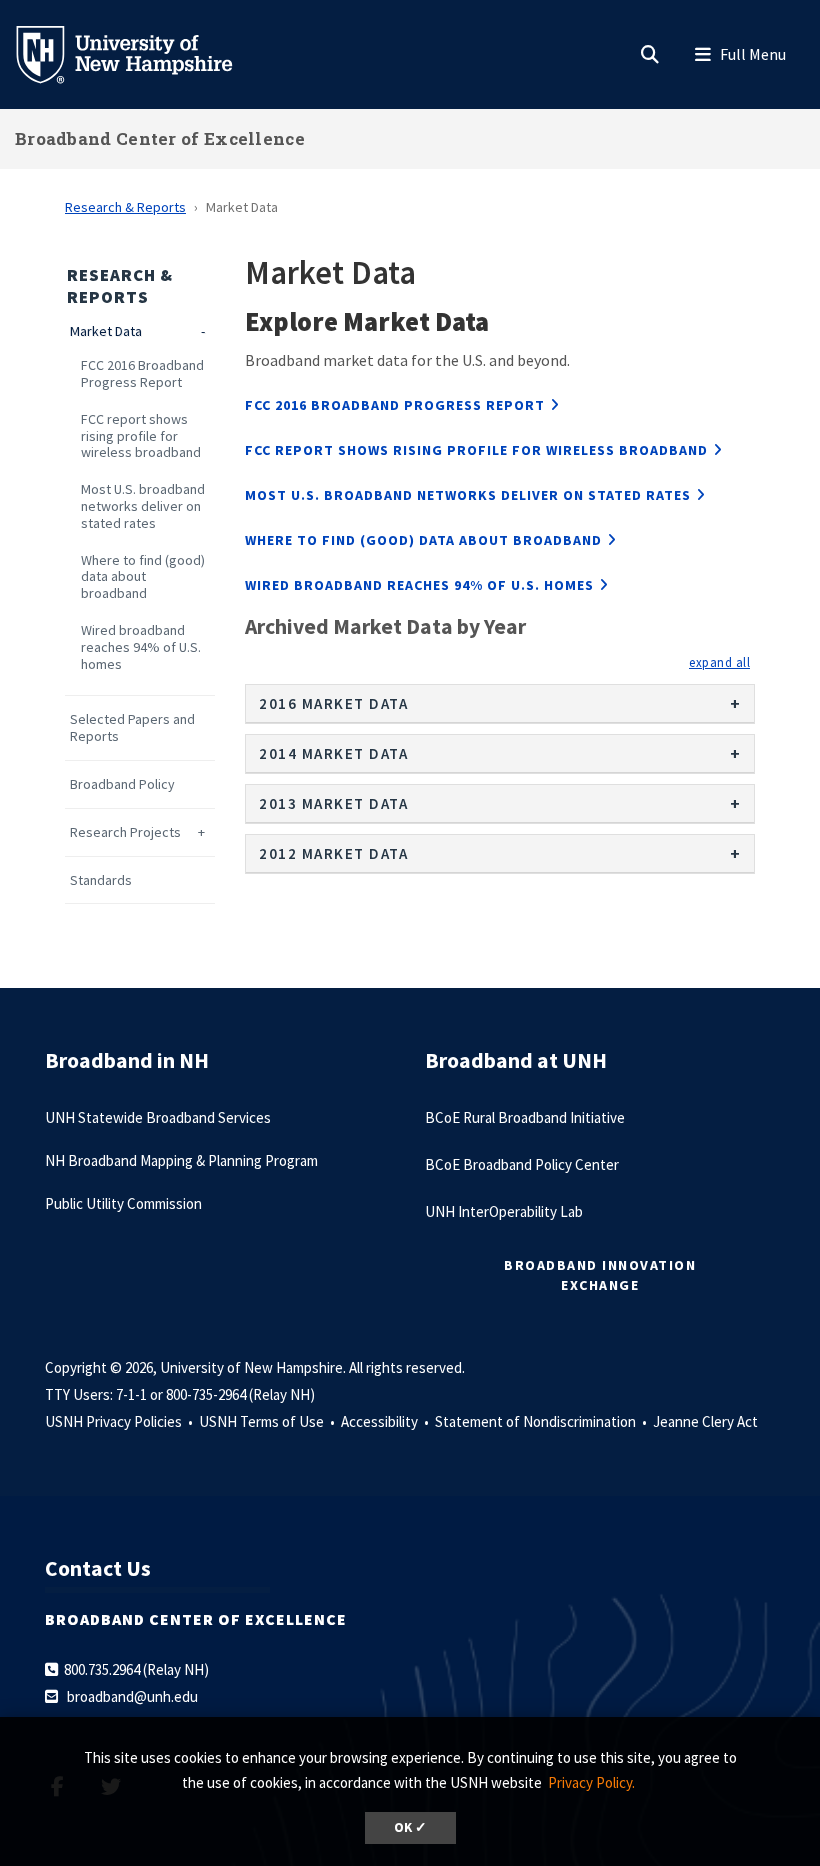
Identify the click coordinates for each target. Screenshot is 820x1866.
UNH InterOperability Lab (504, 1211)
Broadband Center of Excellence (160, 138)
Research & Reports (125, 207)
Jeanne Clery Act (705, 1421)
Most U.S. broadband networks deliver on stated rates (143, 506)
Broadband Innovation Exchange (600, 1275)
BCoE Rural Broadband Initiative (525, 1117)
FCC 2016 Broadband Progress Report (142, 374)
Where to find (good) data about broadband (143, 577)
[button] (719, 662)
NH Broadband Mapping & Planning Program (181, 1160)
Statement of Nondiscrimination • (542, 1421)
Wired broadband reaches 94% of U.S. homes (141, 647)
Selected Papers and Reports (132, 728)
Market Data (106, 331)
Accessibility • (386, 1421)
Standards (101, 880)
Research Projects (125, 832)
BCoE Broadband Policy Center (522, 1164)
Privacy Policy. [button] (591, 1782)
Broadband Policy (122, 784)
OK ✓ (410, 1827)
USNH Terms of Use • (268, 1421)
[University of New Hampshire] (140, 53)
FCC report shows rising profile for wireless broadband (141, 436)
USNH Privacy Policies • (120, 1421)
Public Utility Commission (123, 1203)
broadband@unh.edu (132, 1696)
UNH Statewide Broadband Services (158, 1117)
